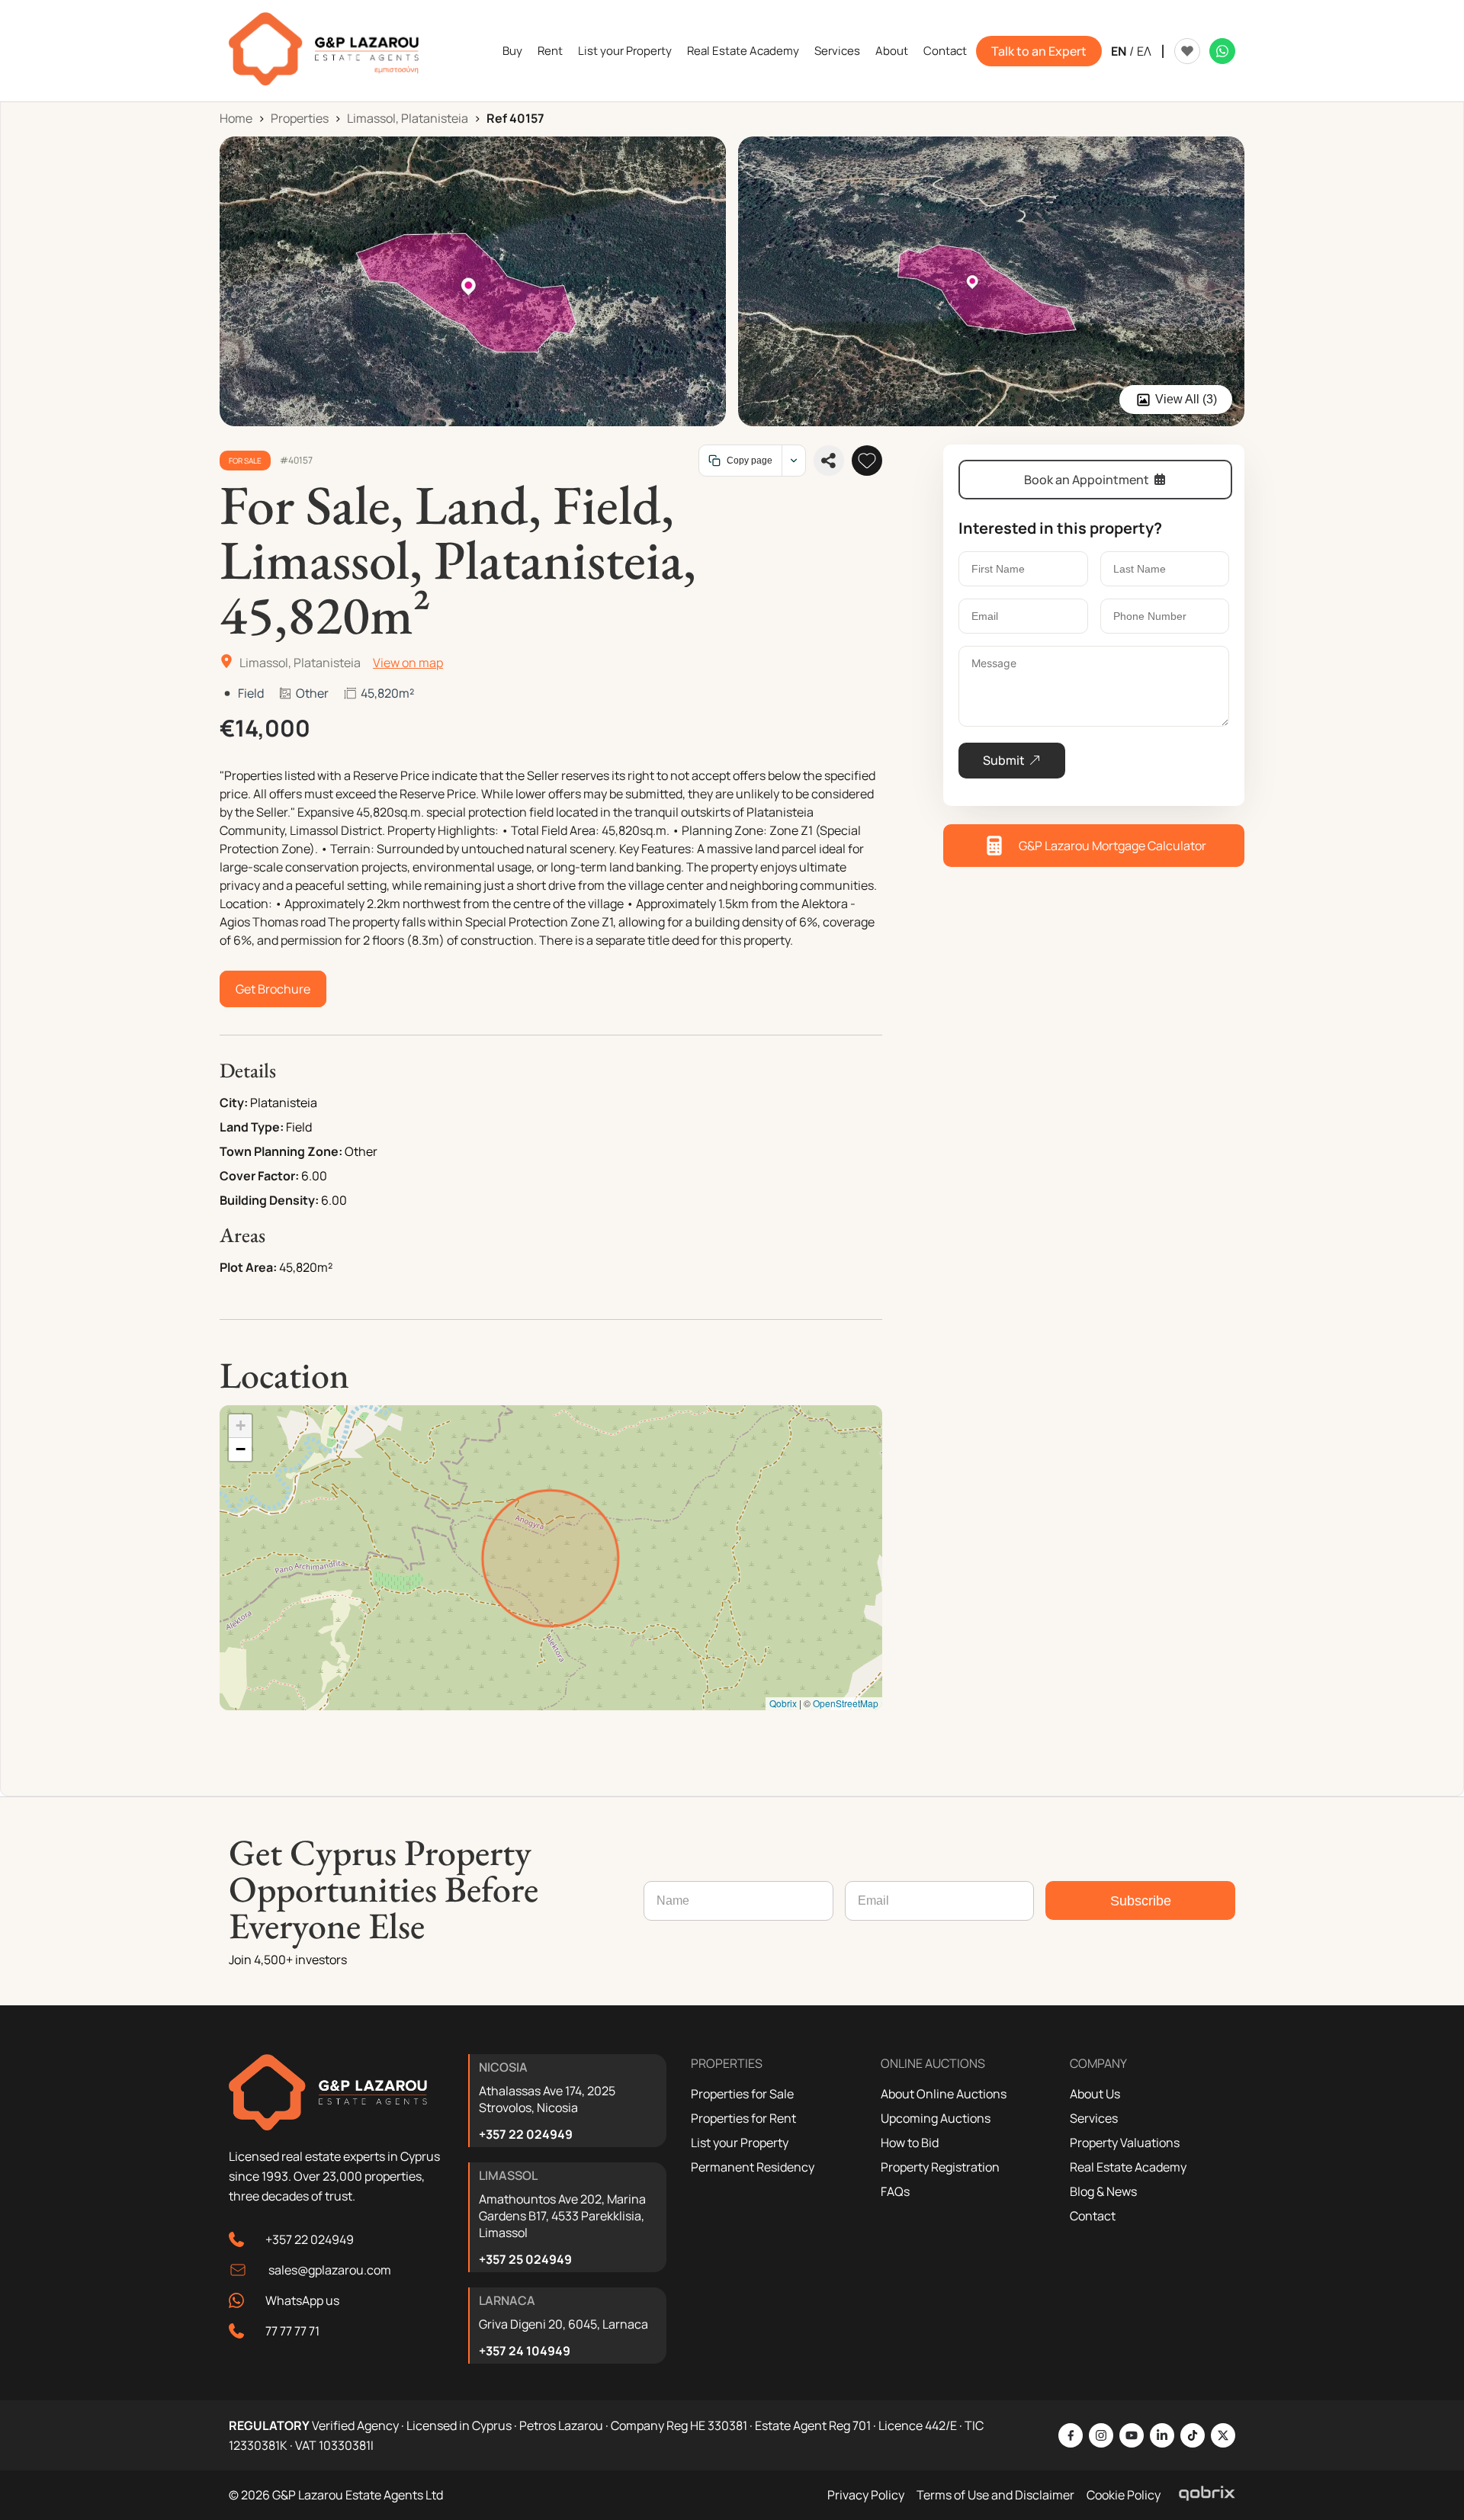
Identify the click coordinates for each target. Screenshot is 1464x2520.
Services (837, 51)
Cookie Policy (1124, 2495)
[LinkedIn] (1162, 2435)
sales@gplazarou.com (330, 2270)
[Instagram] (1101, 2435)
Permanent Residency (753, 2167)
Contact (945, 51)
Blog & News (1103, 2191)
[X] (1223, 2435)
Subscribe (1141, 1901)
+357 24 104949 (525, 2351)
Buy (512, 51)
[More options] (793, 461)
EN (1119, 51)
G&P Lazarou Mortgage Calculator (1112, 846)
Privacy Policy (866, 2495)
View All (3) (1186, 399)
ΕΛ (1144, 51)
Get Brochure (273, 989)
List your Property (625, 51)
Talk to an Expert (1039, 51)
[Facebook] (1071, 2435)
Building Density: (269, 1200)
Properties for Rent (743, 2118)
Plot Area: (248, 1267)
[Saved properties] (1187, 51)
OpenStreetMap (846, 1703)
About (892, 51)
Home (236, 118)
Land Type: (252, 1127)
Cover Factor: (259, 1176)
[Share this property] (829, 461)
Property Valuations (1125, 2143)
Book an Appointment (1087, 480)
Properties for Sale (742, 2094)
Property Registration (940, 2167)
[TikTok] (1193, 2435)
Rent (550, 51)
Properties (300, 118)
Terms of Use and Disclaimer (995, 2495)
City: (234, 1103)
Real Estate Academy (743, 51)
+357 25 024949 (525, 2259)
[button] (240, 1426)
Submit (1004, 760)
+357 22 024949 (310, 2239)
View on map (408, 663)
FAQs (895, 2191)
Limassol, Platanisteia (408, 118)
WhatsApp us (302, 2300)
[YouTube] (1132, 2435)
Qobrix (783, 1703)
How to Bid (910, 2143)
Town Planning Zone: (281, 1151)
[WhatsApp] (1222, 51)
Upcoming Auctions (936, 2118)
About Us (1095, 2094)
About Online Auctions (944, 2094)
